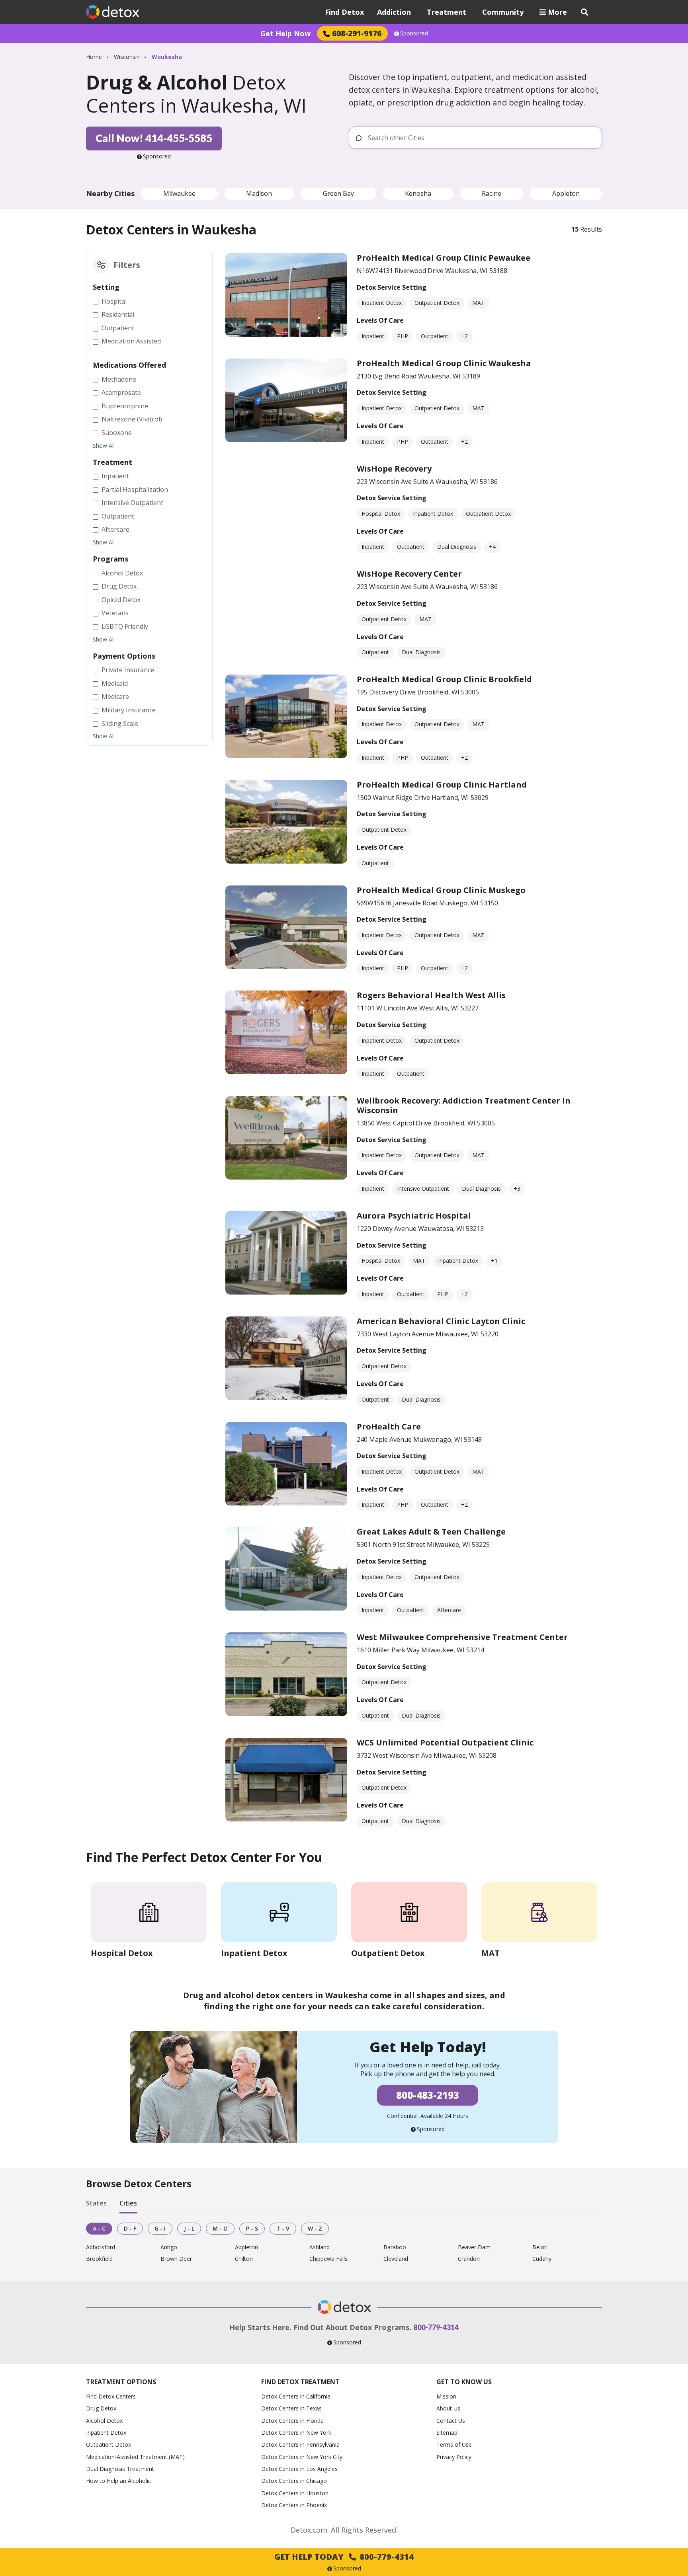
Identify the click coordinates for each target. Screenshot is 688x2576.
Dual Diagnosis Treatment (120, 2469)
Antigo (169, 2247)
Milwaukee (179, 193)
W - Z (315, 2228)
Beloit (540, 2247)
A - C (99, 2228)
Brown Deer (176, 2259)
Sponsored (414, 33)
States (96, 2204)
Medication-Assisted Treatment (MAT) (135, 2457)
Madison (259, 193)
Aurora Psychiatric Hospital (414, 1216)
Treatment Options (121, 2382)
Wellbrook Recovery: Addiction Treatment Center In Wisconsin (464, 1105)
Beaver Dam (474, 2247)
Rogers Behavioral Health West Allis (431, 995)
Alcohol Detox (104, 2421)
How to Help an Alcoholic (118, 2481)
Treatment (447, 12)
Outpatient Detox (108, 2444)
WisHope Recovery (394, 469)
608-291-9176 (357, 33)
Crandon (469, 2259)
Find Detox (344, 12)
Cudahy (542, 2259)
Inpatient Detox (106, 2433)
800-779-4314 (436, 2327)
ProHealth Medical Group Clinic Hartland (442, 785)
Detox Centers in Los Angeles (299, 2469)
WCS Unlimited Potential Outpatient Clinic (445, 1742)
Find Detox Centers (111, 2396)
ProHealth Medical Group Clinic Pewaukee (444, 258)
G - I (160, 2228)
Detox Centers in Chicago (294, 2481)
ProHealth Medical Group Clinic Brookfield (444, 679)
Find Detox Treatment (300, 2382)
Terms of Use (454, 2444)
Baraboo (395, 2247)
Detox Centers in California (296, 2396)
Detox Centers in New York (296, 2433)
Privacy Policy (454, 2457)
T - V (283, 2228)
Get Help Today (344, 2557)
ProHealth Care (389, 1426)
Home (94, 57)
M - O (220, 2228)
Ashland (320, 2247)
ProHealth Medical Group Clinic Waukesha (444, 363)
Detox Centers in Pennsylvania (300, 2444)
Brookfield (99, 2259)
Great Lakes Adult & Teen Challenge (431, 1532)
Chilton (244, 2259)
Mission (446, 2396)
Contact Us (451, 2421)
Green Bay (338, 193)
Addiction (394, 12)
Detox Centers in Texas (291, 2408)
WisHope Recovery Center (409, 574)
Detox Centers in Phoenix (294, 2505)
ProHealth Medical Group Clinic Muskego (441, 890)
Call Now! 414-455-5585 (154, 138)
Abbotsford (101, 2247)
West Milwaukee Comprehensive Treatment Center (462, 1637)
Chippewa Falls (328, 2259)
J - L (189, 2228)
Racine (492, 193)
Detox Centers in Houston (295, 2493)
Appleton (566, 193)
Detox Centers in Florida (292, 2421)
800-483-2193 (428, 2095)
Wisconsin (127, 57)
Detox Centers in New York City (302, 2457)
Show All (104, 446)
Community (503, 12)
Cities (128, 2204)
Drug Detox (101, 2408)
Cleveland (396, 2259)
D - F (130, 2228)
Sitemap (447, 2433)
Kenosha (418, 193)
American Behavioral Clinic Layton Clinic (441, 1321)
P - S (252, 2228)
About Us (448, 2408)
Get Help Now (285, 33)
